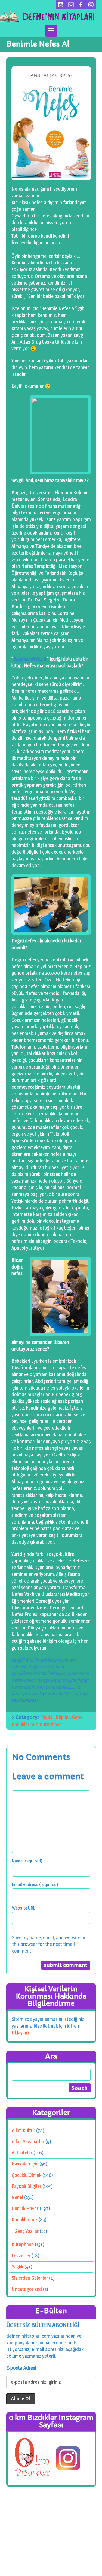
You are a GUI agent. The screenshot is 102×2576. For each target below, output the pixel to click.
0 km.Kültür (23, 2130)
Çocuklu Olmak (27, 2175)
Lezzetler (21, 2255)
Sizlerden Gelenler (30, 2278)
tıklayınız (21, 2032)
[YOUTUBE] (61, 5)
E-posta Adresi (21, 2368)
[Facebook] (81, 5)
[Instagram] (91, 5)
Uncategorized (27, 2289)
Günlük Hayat (25, 2208)
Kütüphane (51, 1724)
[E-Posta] (71, 5)
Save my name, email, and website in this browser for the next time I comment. (49, 1944)
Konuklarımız (25, 1724)
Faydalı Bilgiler (55, 1717)
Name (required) (27, 1861)
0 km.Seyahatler (28, 2141)
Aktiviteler (22, 2153)
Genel (78, 1717)
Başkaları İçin (25, 2164)
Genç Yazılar (27, 2231)
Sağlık (17, 2267)
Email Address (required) (35, 1884)
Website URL (24, 1908)
